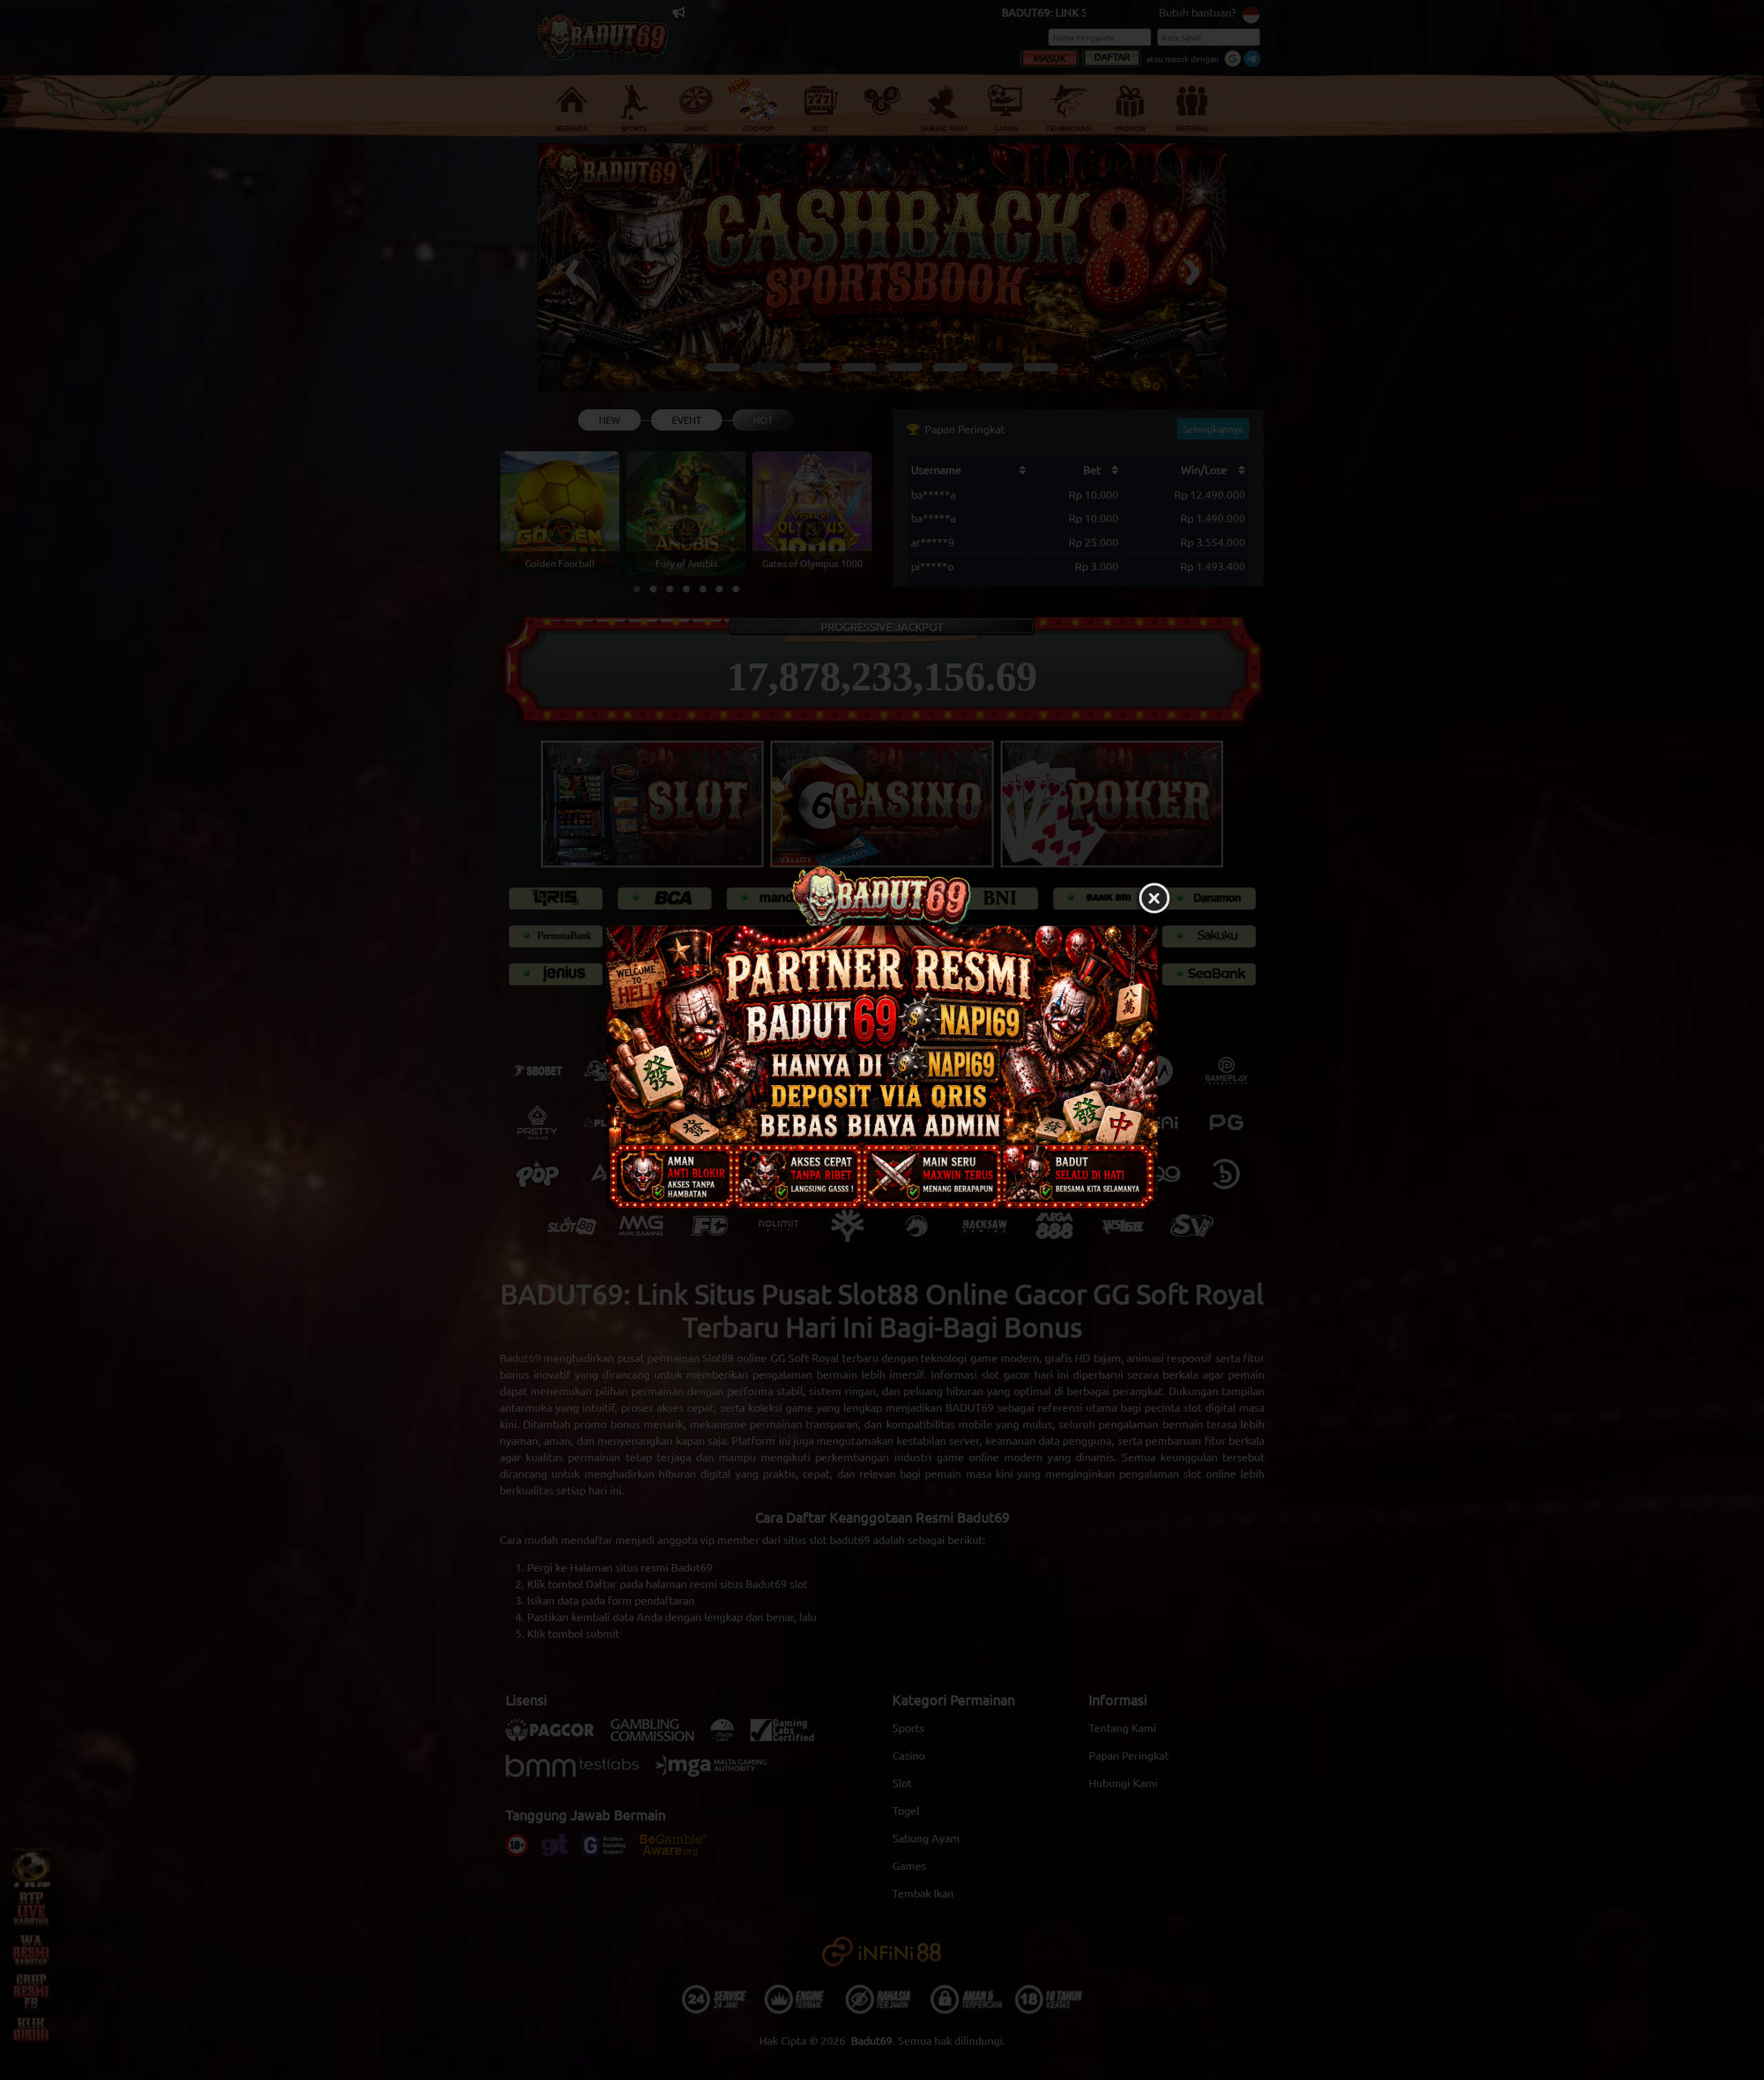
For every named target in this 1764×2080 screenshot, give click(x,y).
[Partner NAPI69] (882, 1067)
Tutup (1154, 898)
